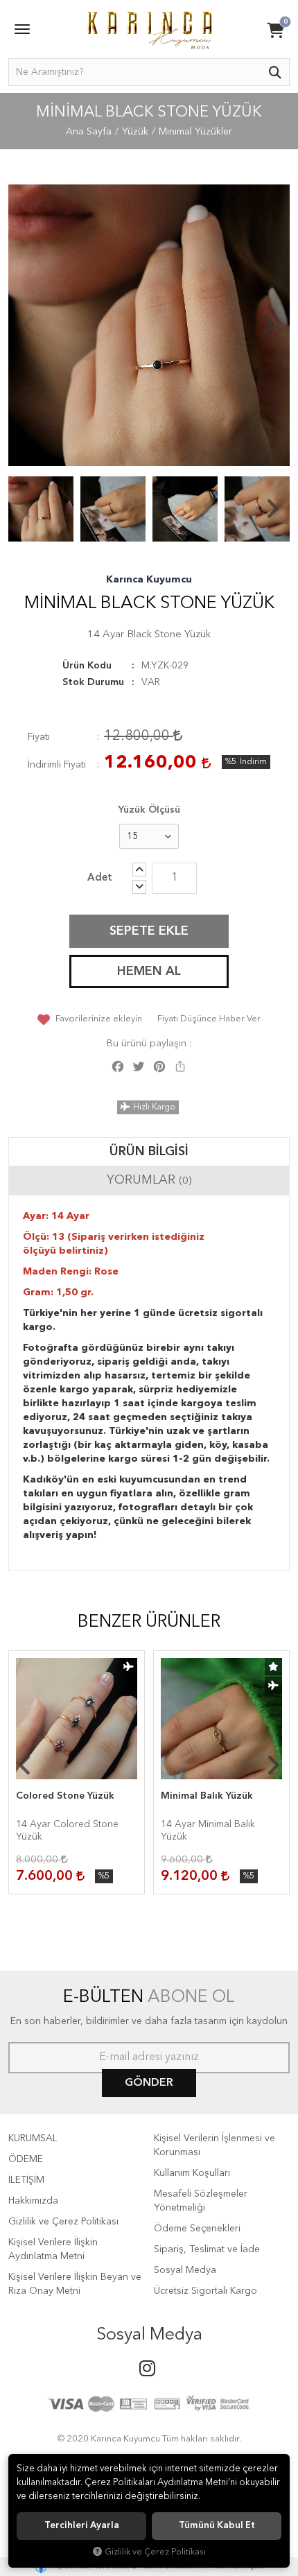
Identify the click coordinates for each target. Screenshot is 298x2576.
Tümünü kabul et (217, 2526)
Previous (29, 325)
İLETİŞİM (26, 2180)
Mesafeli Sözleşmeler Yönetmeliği (201, 2201)
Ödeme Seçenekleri (197, 2229)
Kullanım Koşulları (192, 2173)
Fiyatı (39, 737)
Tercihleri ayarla (82, 2526)
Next (269, 325)
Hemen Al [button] (149, 971)
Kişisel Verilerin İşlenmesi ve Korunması (214, 2145)
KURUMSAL (33, 2138)
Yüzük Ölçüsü (149, 810)
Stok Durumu (93, 682)
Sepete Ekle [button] (149, 931)
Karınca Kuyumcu (149, 580)
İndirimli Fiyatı (57, 765)
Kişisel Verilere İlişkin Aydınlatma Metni (53, 2249)
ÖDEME (26, 2159)
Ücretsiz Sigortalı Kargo (205, 2291)
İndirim (253, 762)
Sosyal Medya (185, 2270)
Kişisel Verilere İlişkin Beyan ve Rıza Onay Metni (75, 2284)
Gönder (149, 2083)
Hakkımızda (33, 2201)
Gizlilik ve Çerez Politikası (63, 2222)
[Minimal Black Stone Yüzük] (149, 325)
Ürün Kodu (87, 666)
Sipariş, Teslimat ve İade (207, 2249)
